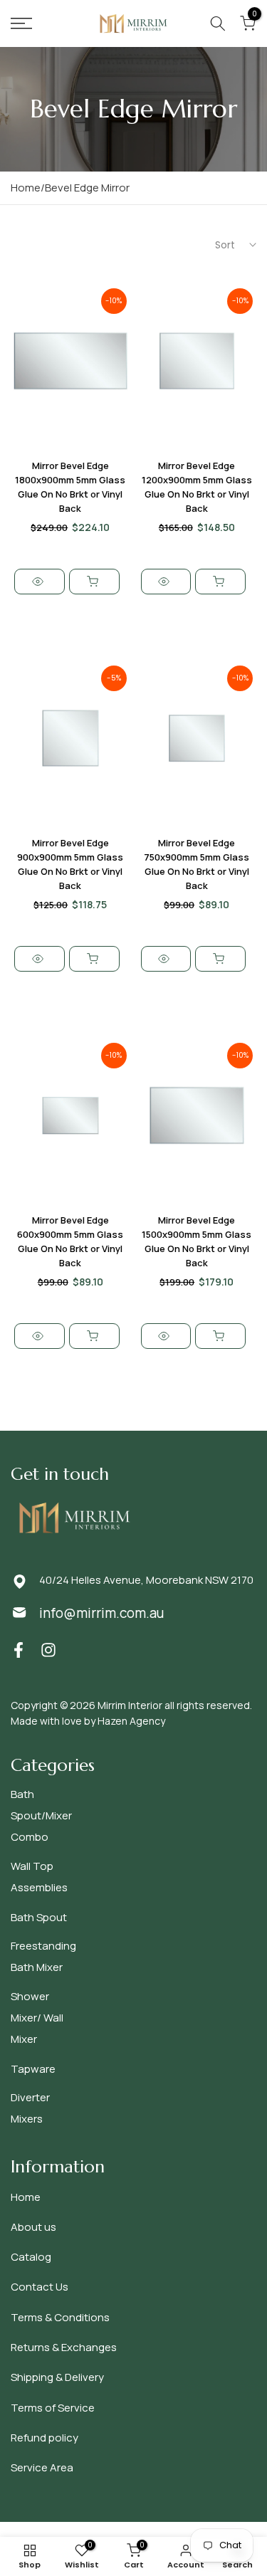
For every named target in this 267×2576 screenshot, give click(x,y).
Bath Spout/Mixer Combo (41, 1815)
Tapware (33, 2069)
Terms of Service (53, 2408)
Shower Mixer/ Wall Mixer (37, 2018)
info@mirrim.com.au (101, 1613)
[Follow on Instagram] (48, 1650)
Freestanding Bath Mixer (43, 1956)
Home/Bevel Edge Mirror (70, 188)
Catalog (31, 2257)
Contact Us (40, 2287)
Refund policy (44, 2438)
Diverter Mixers (30, 2108)
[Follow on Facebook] (19, 1650)
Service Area (42, 2467)
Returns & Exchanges (64, 2347)
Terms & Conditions (60, 2317)
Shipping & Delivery (57, 2377)
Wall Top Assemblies (39, 1877)
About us (33, 2227)
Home (26, 2197)
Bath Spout (39, 1917)
